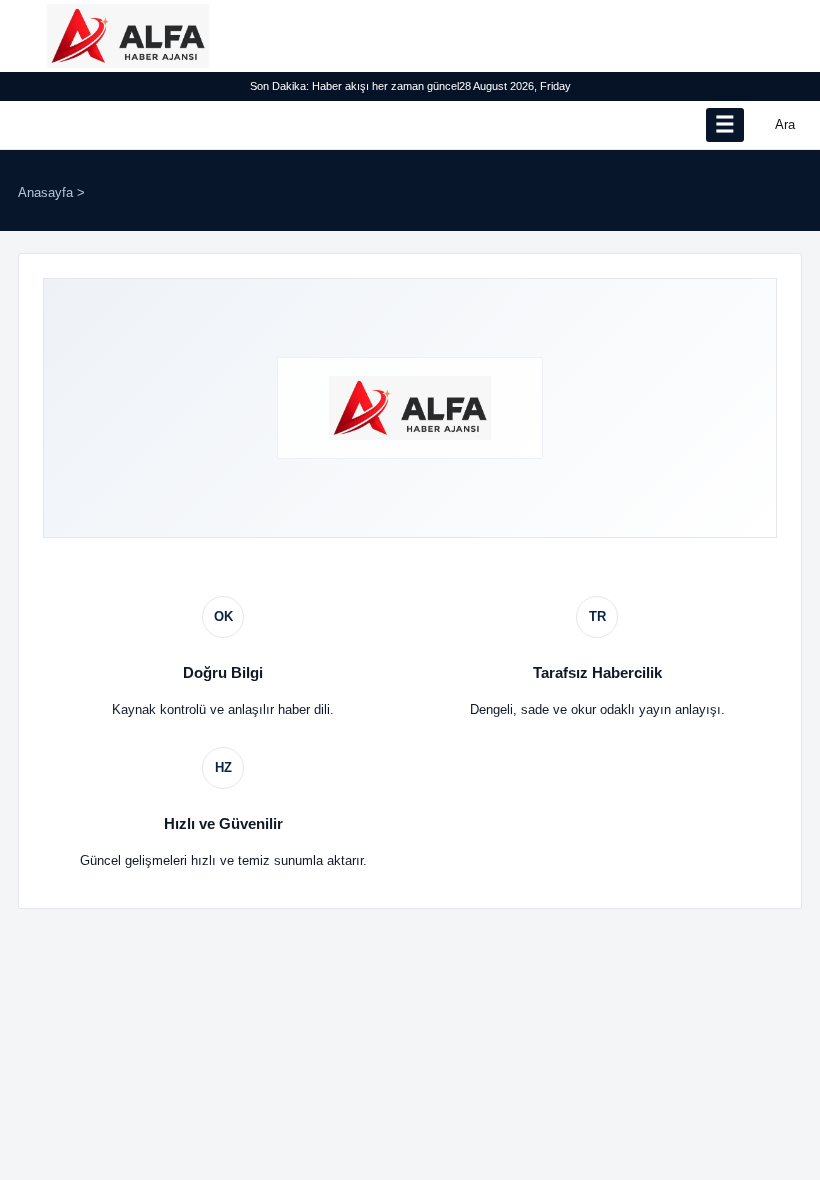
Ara (785, 124)
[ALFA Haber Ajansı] (128, 36)
